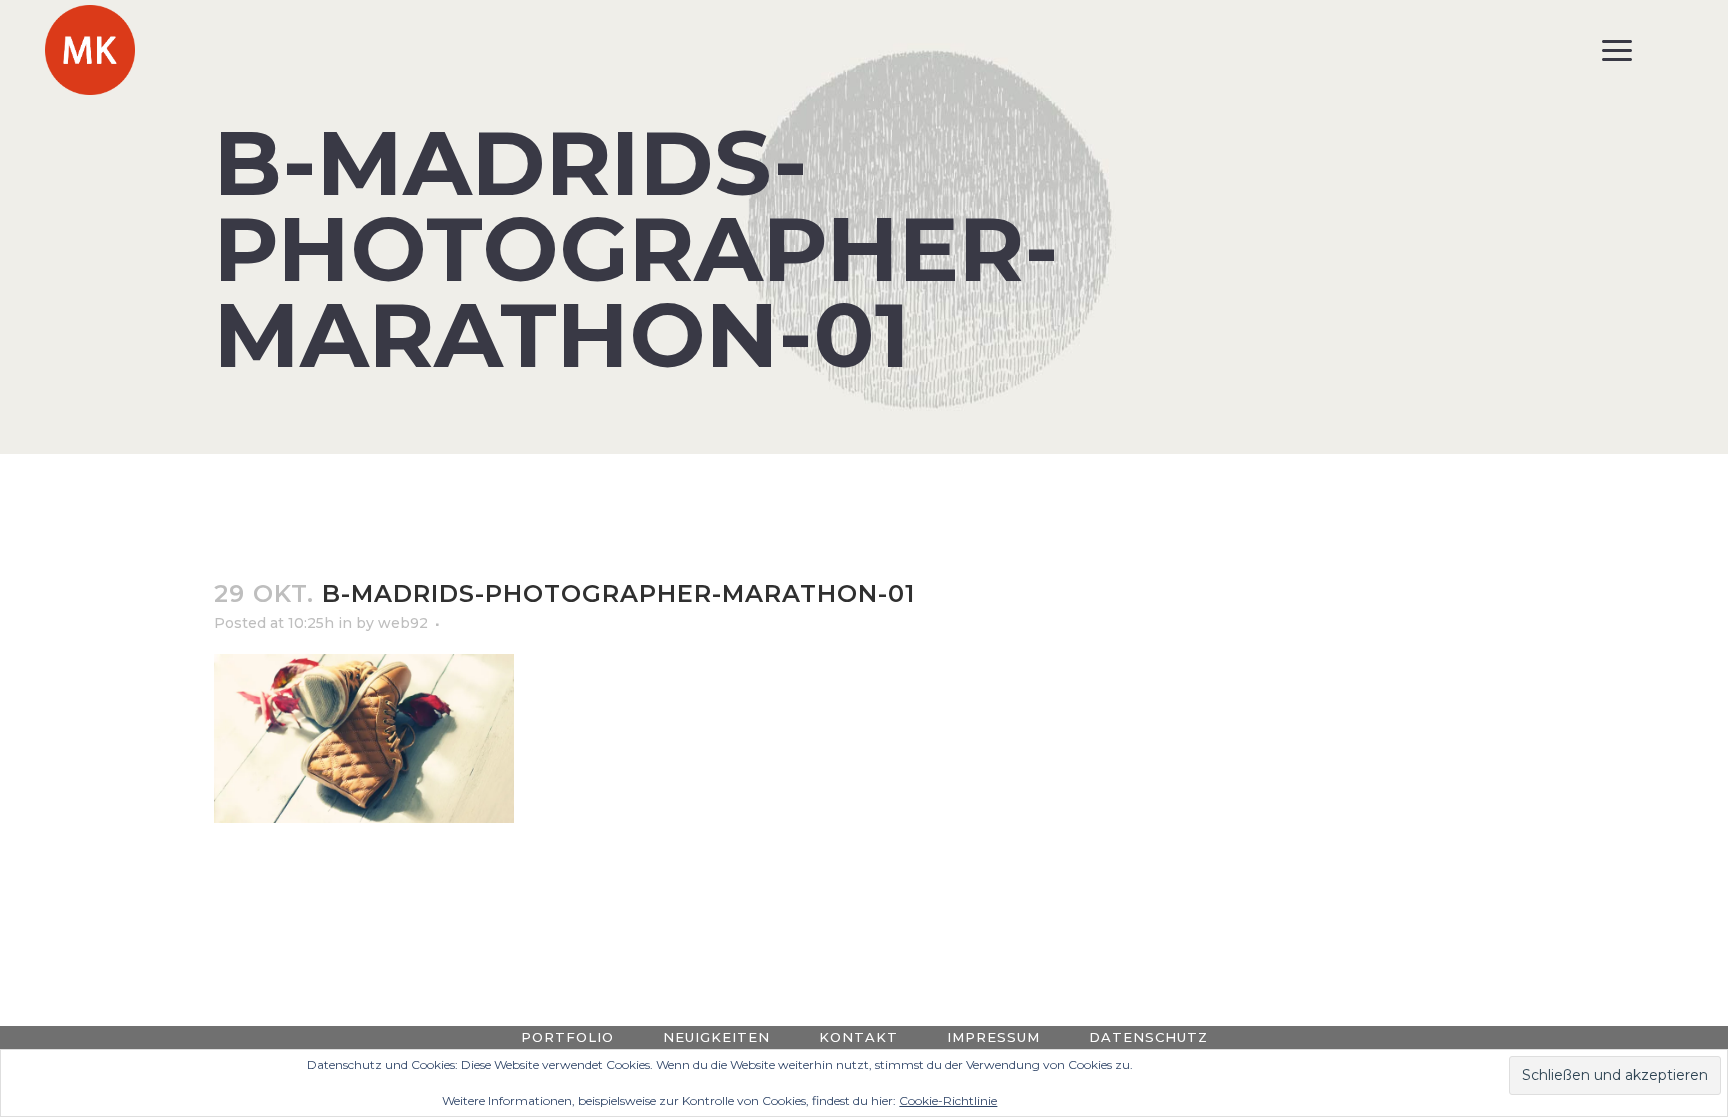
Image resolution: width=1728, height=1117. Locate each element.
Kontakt (858, 1037)
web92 (403, 623)
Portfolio (567, 1037)
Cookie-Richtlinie (948, 1100)
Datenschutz (1148, 1037)
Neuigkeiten (716, 1037)
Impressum (993, 1037)
